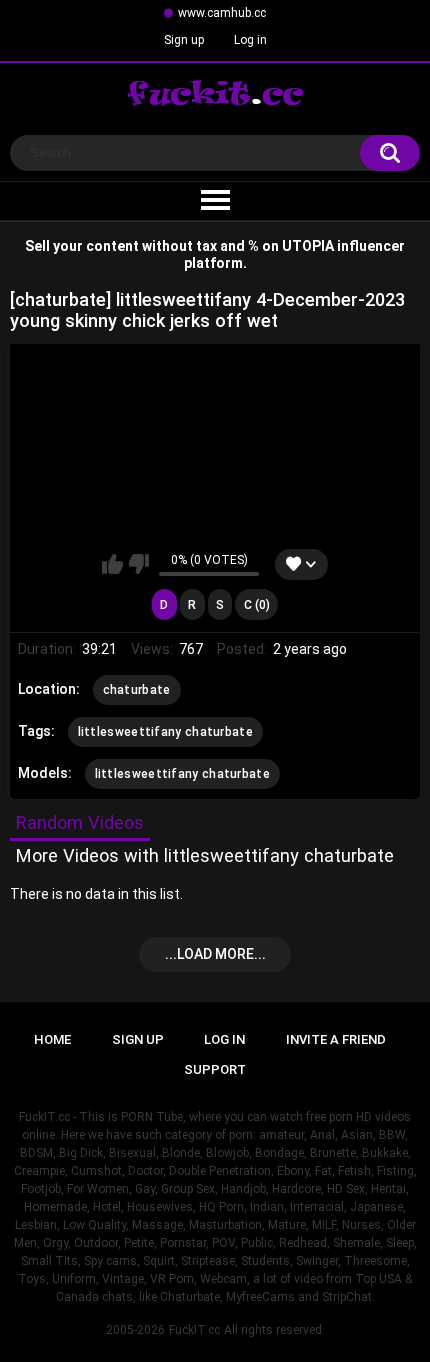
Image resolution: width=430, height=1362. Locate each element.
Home (52, 1039)
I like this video (112, 564)
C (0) (257, 605)
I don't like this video (138, 564)
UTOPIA (308, 246)
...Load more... (215, 954)
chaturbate (137, 690)
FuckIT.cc (194, 1330)
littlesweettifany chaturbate (165, 732)
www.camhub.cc (222, 13)
